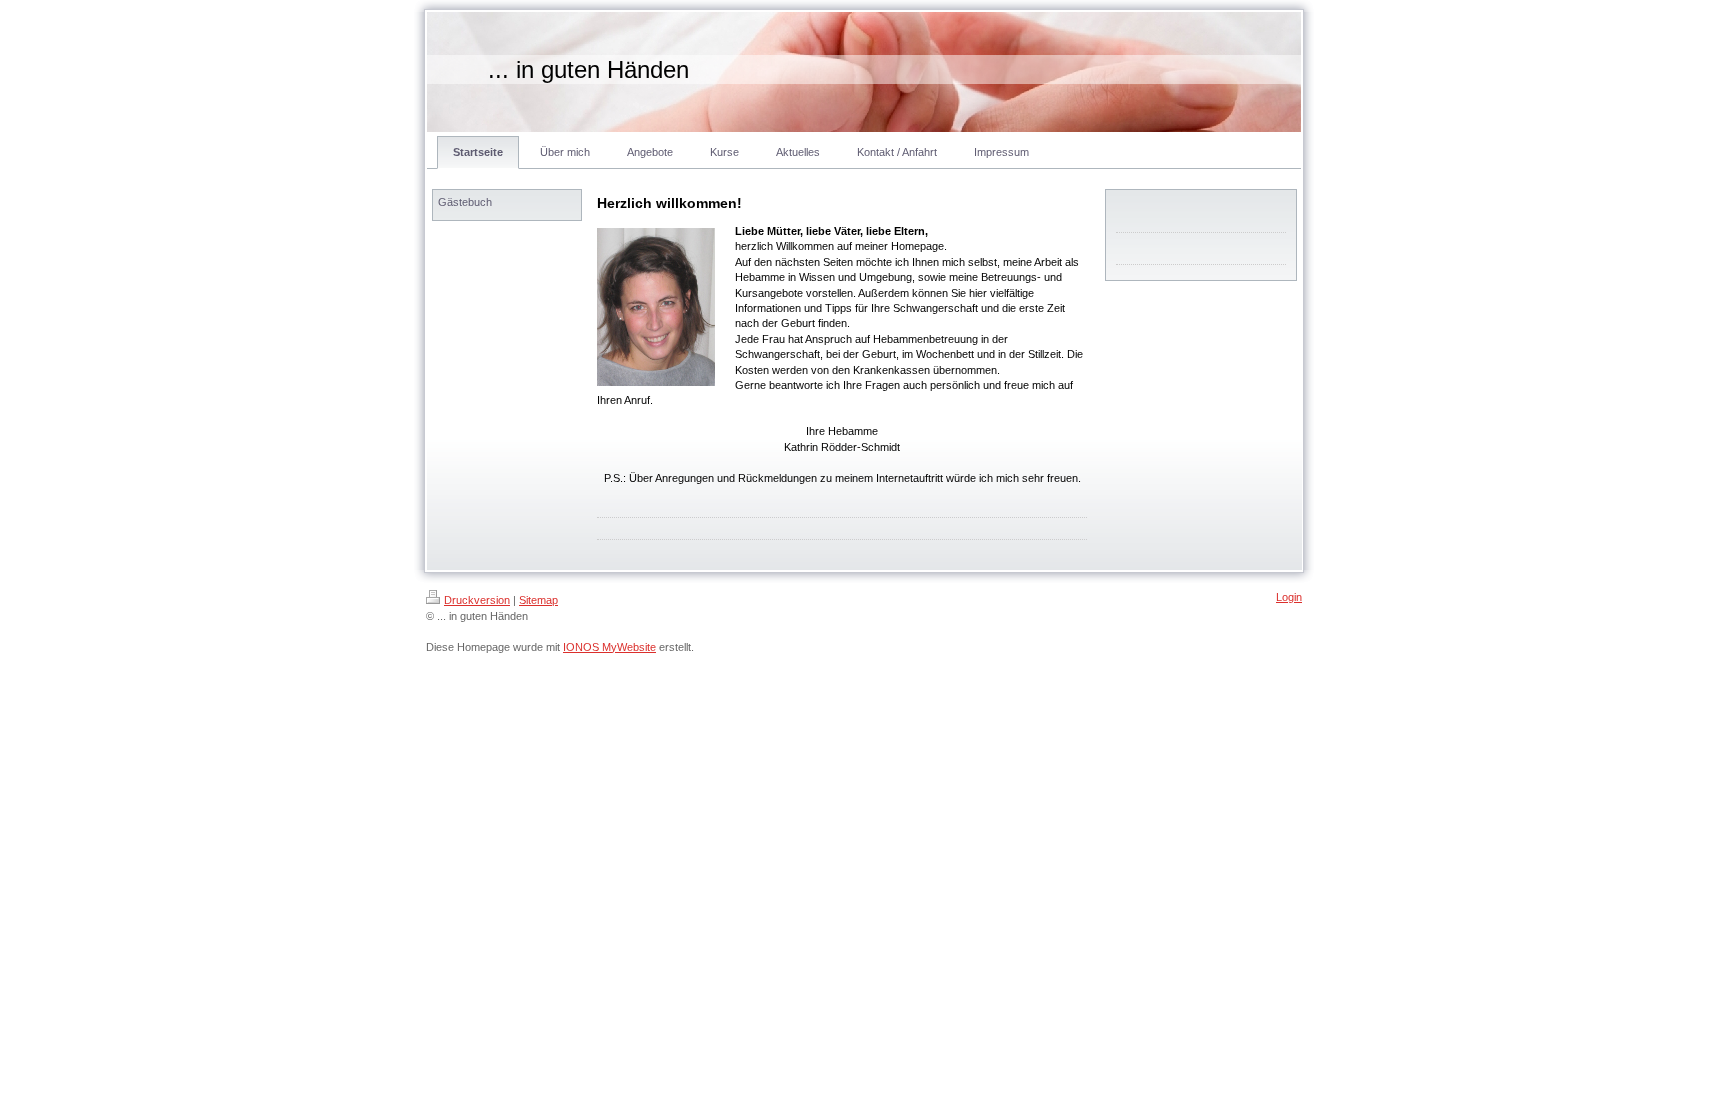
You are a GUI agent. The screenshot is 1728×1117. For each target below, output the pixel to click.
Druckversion (477, 600)
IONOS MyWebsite (609, 647)
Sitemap (538, 600)
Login (1289, 597)
